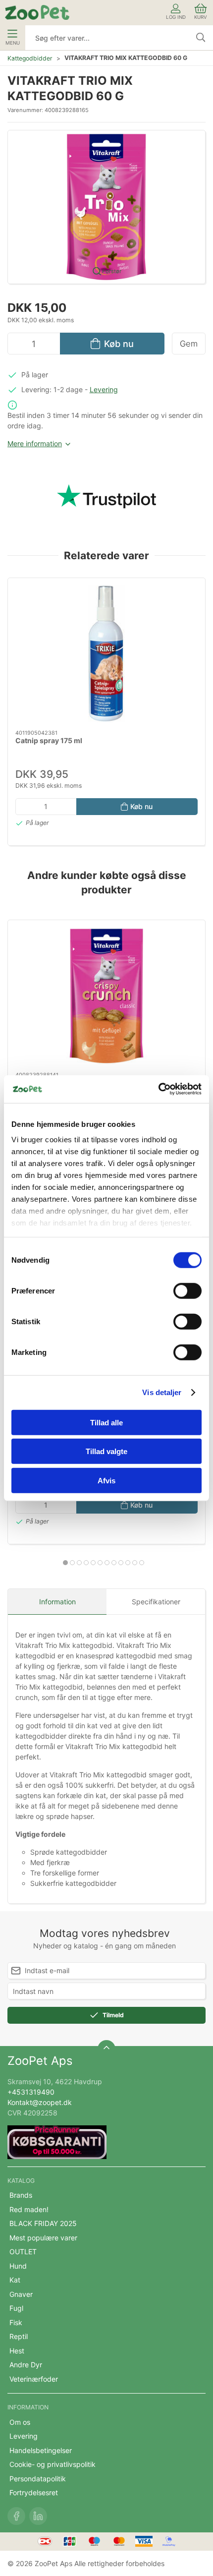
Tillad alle (106, 1422)
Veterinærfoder (34, 2379)
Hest (17, 2351)
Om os (20, 2422)
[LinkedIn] (38, 2516)
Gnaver (21, 2294)
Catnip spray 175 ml (49, 740)
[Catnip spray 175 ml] (106, 654)
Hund (18, 2266)
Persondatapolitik (38, 2479)
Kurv (201, 17)
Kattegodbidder (30, 58)
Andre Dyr (26, 2365)
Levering (104, 389)
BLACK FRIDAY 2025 (43, 2223)
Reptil (19, 2336)
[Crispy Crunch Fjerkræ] (106, 996)
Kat (15, 2280)
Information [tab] (57, 1602)
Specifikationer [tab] (156, 1602)
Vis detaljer (162, 1392)
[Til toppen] (106, 2049)
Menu (13, 43)
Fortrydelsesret (34, 2492)
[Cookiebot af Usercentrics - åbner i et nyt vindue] (158, 1089)
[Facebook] (16, 2516)
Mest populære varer (43, 2238)
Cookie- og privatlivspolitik (53, 2464)
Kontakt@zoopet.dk (40, 2102)
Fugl (16, 2308)
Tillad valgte (106, 1451)
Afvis (106, 1480)
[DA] (37, 12)
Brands (21, 2195)
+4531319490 (31, 2092)
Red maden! (29, 2209)
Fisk (16, 2322)
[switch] (187, 1290)
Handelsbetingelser (41, 2450)
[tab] (65, 1563)
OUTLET (23, 2252)
